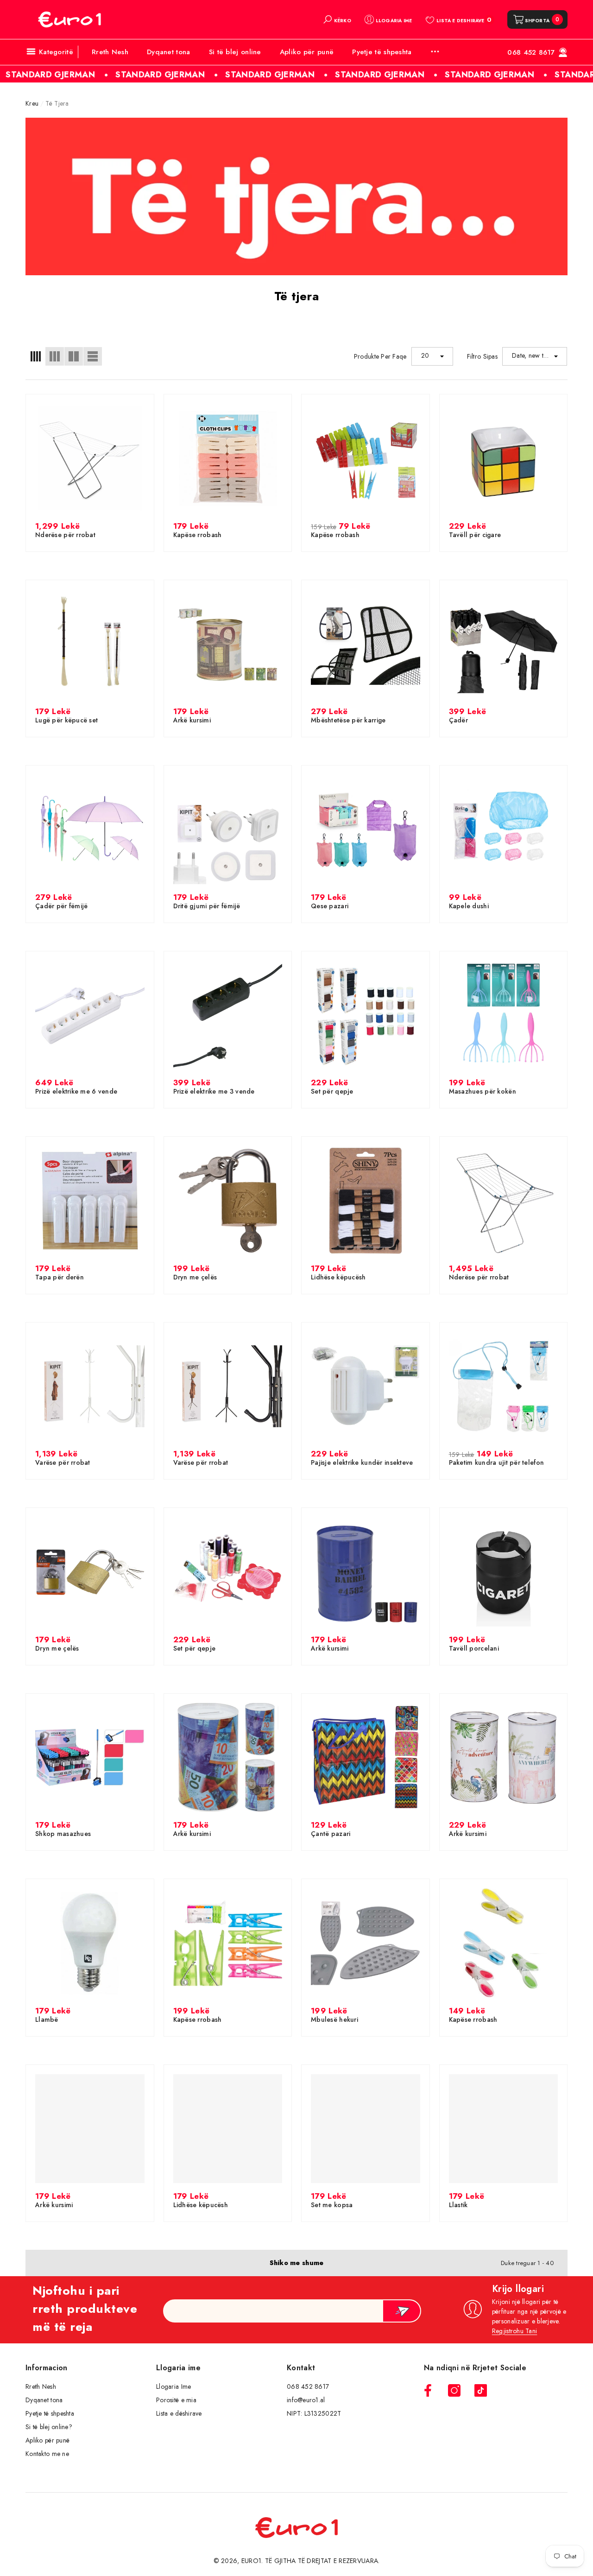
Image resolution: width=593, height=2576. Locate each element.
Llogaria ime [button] (178, 2368)
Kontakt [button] (301, 2368)
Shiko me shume (297, 2263)
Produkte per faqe (380, 356)
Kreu (32, 103)
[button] (337, 19)
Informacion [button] (47, 2368)
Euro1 (251, 2561)
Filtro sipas (482, 356)
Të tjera (57, 103)
